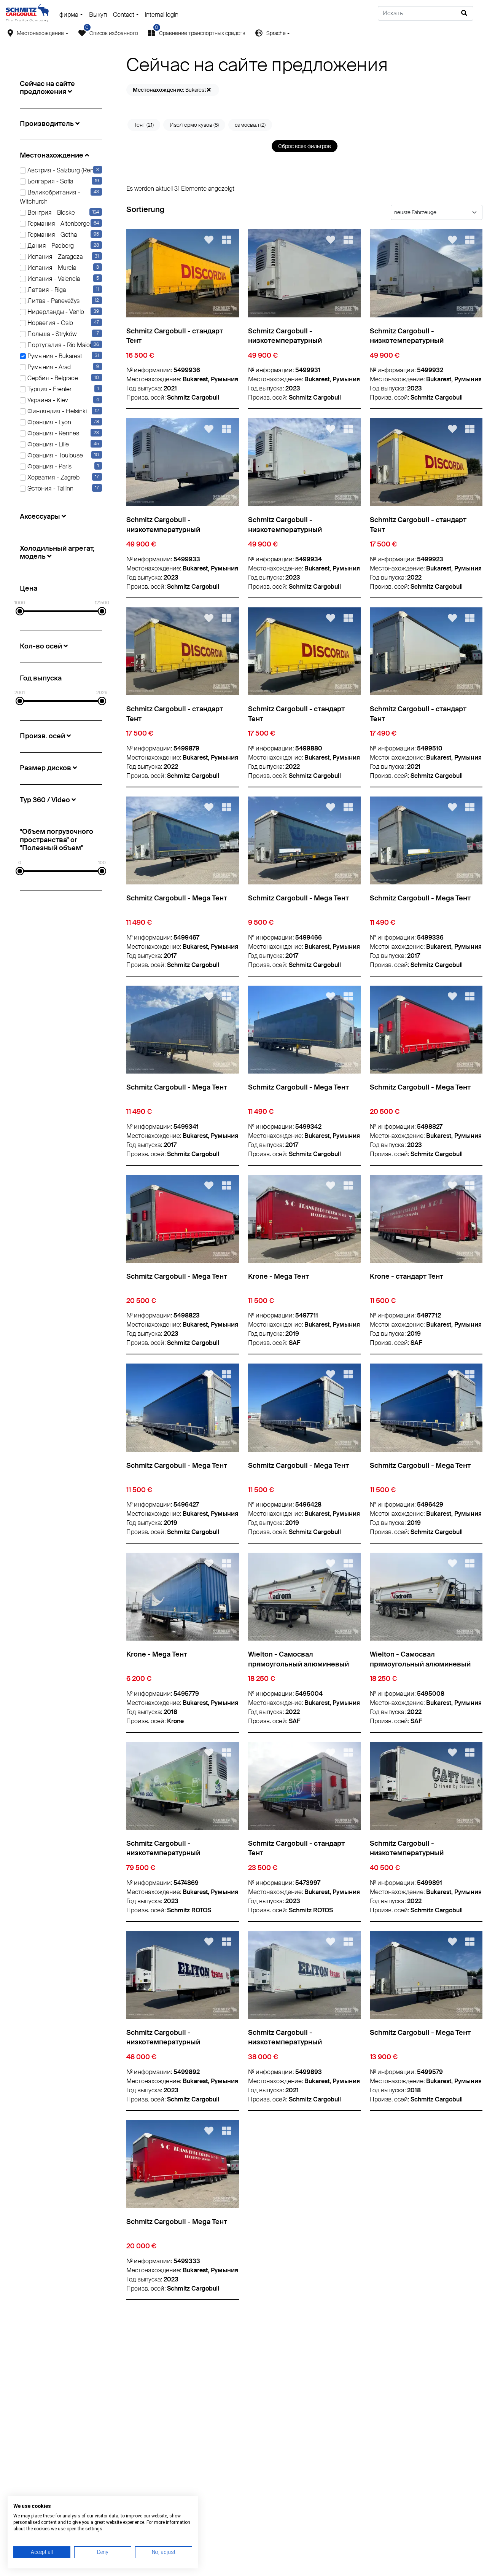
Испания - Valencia (53, 279)
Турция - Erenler (49, 389)
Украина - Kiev (47, 400)
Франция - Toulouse (54, 455)
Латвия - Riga (46, 290)
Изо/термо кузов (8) (194, 125)
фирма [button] (69, 15)
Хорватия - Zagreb (53, 477)
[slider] (20, 611)
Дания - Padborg (50, 246)
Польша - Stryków (51, 334)
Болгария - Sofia (49, 181)
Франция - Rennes (53, 433)
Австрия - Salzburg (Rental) (64, 170)
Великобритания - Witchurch (59, 197)
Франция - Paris (49, 466)
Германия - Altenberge (58, 224)
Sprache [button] (276, 33)
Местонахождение (40, 33)
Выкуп (98, 15)
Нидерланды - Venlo (55, 312)
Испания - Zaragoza (54, 257)
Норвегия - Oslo (49, 323)
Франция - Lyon (49, 422)
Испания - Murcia (51, 268)
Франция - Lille (47, 444)
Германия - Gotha (51, 235)
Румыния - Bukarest (54, 356)
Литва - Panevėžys (53, 301)
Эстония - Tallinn (50, 488)
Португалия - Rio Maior (59, 345)
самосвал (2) (250, 125)
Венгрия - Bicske (50, 213)
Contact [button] (124, 15)
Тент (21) (144, 125)
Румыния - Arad (48, 367)
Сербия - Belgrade (52, 378)
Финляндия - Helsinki (56, 411)
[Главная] (27, 13)
